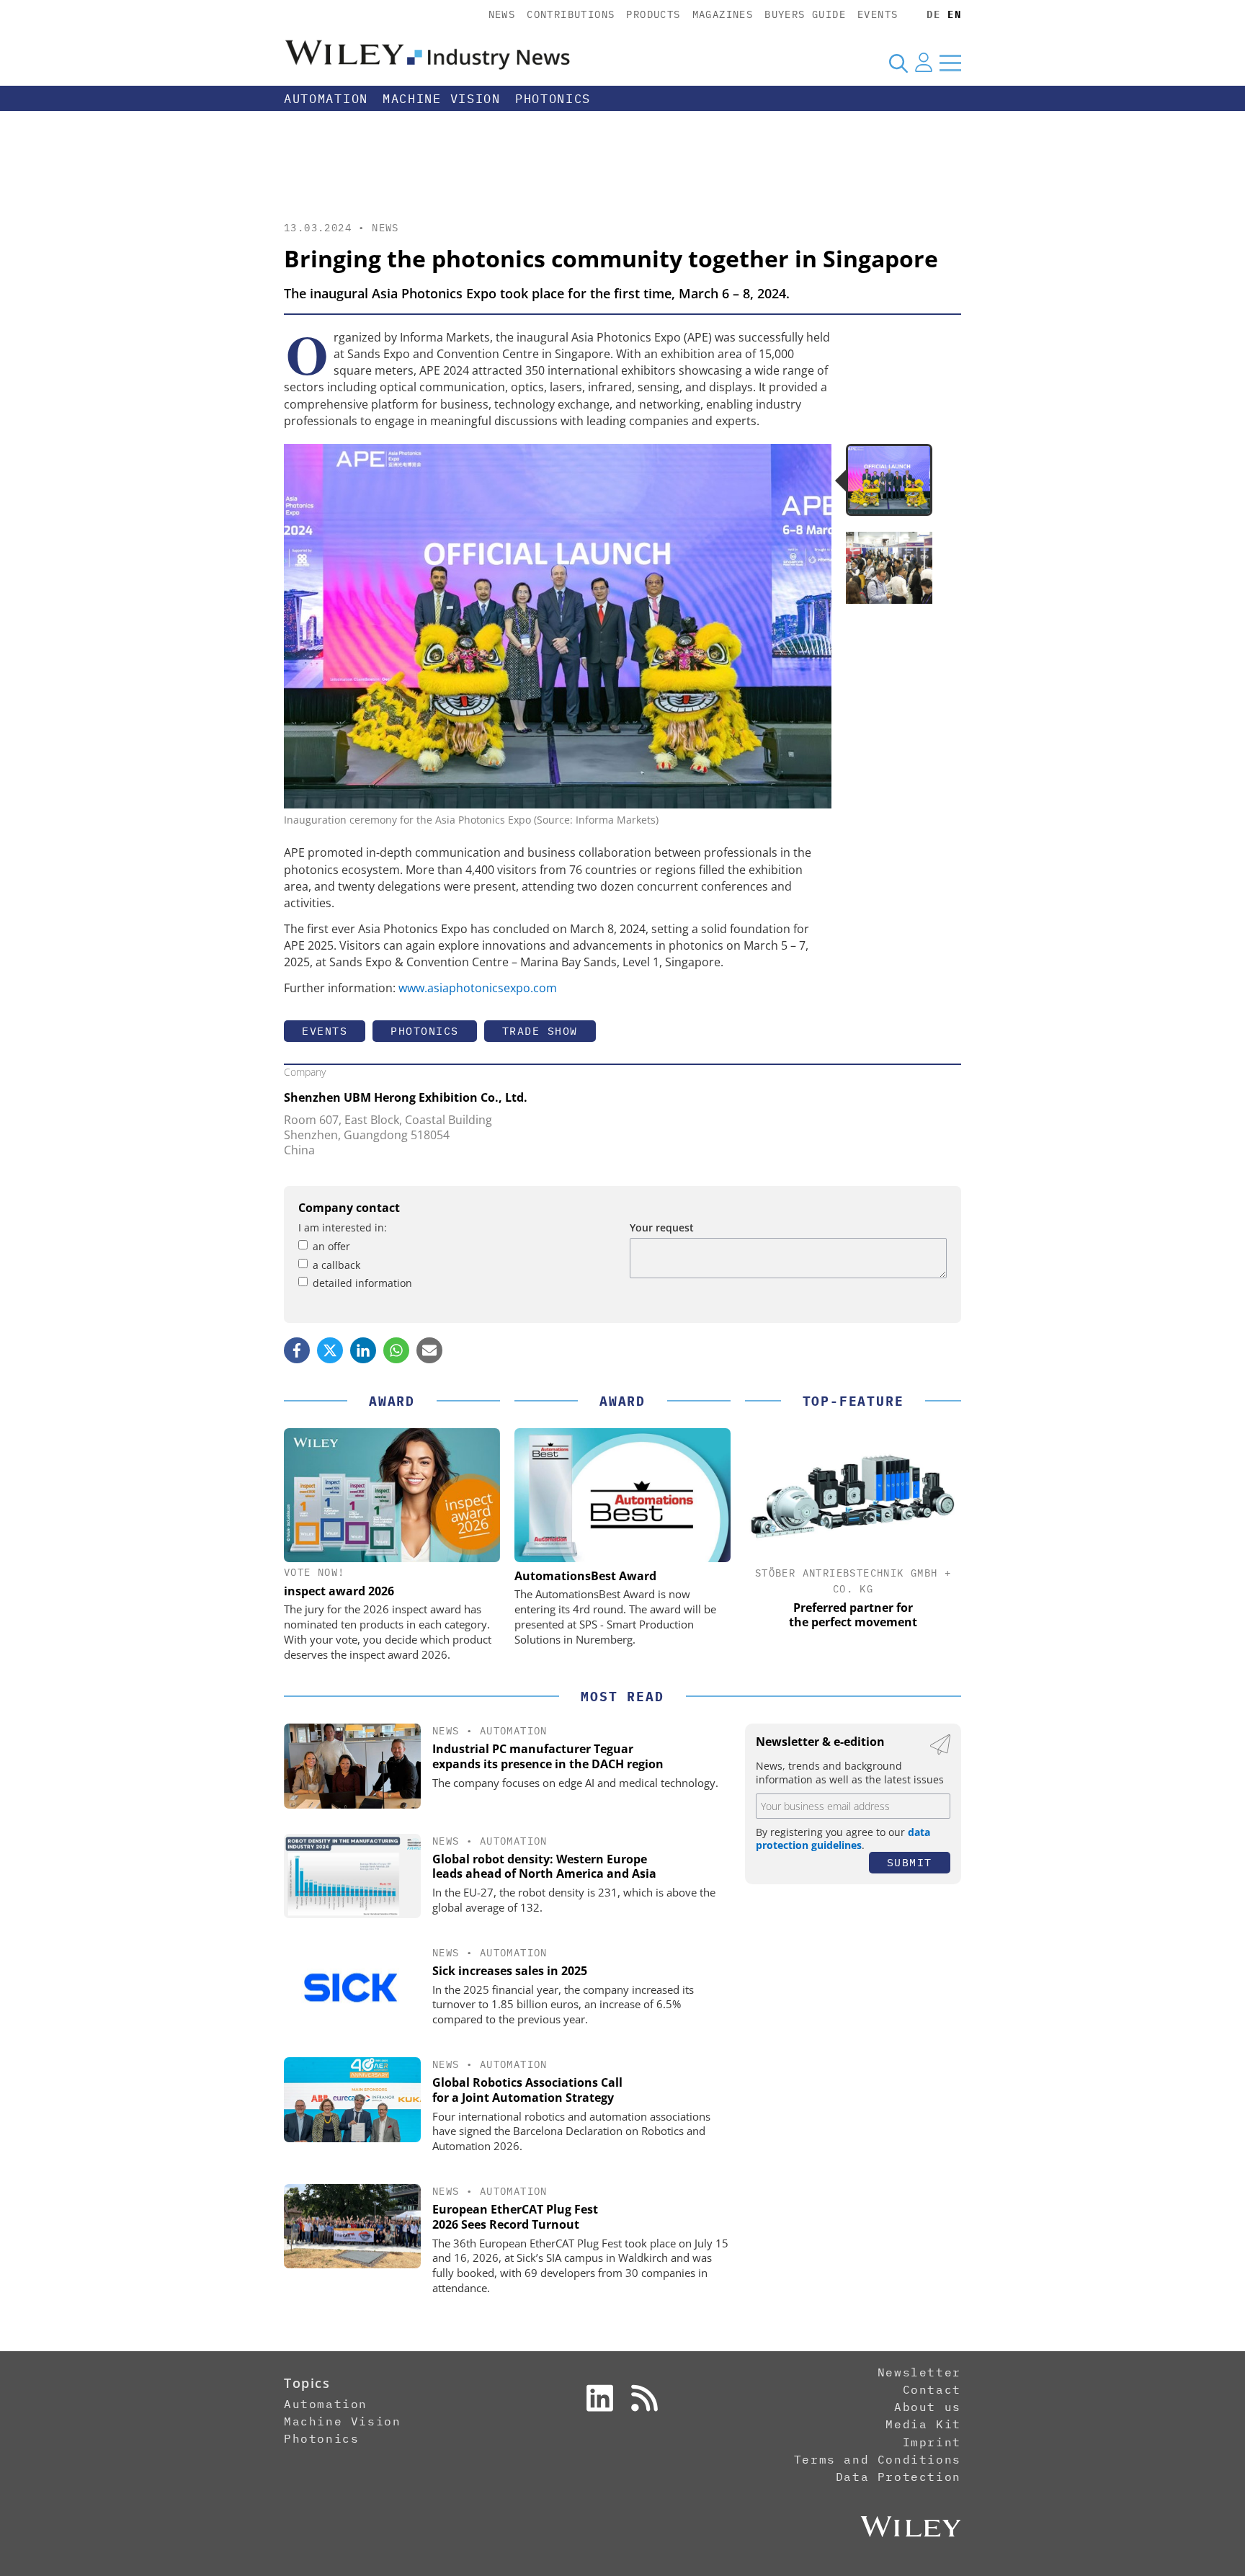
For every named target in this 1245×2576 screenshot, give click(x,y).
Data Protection (898, 2477)
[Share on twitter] (330, 1350)
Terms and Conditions (878, 2459)
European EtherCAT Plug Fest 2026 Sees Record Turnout (515, 2217)
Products (653, 14)
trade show (540, 1031)
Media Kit (923, 2424)
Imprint (932, 2442)
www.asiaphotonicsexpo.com (478, 988)
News (502, 14)
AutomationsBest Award (585, 1576)
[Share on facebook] (297, 1350)
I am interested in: (343, 1227)
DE (933, 14)
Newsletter (919, 2372)
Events (878, 14)
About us (928, 2407)
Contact (932, 2389)
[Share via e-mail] (429, 1350)
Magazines (723, 14)
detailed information (362, 1283)
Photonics (553, 99)
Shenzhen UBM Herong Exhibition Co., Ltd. (406, 1097)
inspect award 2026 (339, 1591)
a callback (336, 1265)
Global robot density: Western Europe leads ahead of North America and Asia (544, 1867)
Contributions (571, 14)
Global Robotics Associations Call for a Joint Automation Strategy (527, 2090)
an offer (331, 1246)
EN (954, 14)
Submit (910, 1862)
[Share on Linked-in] (363, 1350)
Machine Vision (442, 99)
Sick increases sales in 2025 (510, 1971)
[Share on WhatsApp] (396, 1350)
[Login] (924, 63)
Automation (326, 99)
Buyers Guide (805, 14)
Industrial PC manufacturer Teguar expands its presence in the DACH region (548, 1756)
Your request (662, 1227)
